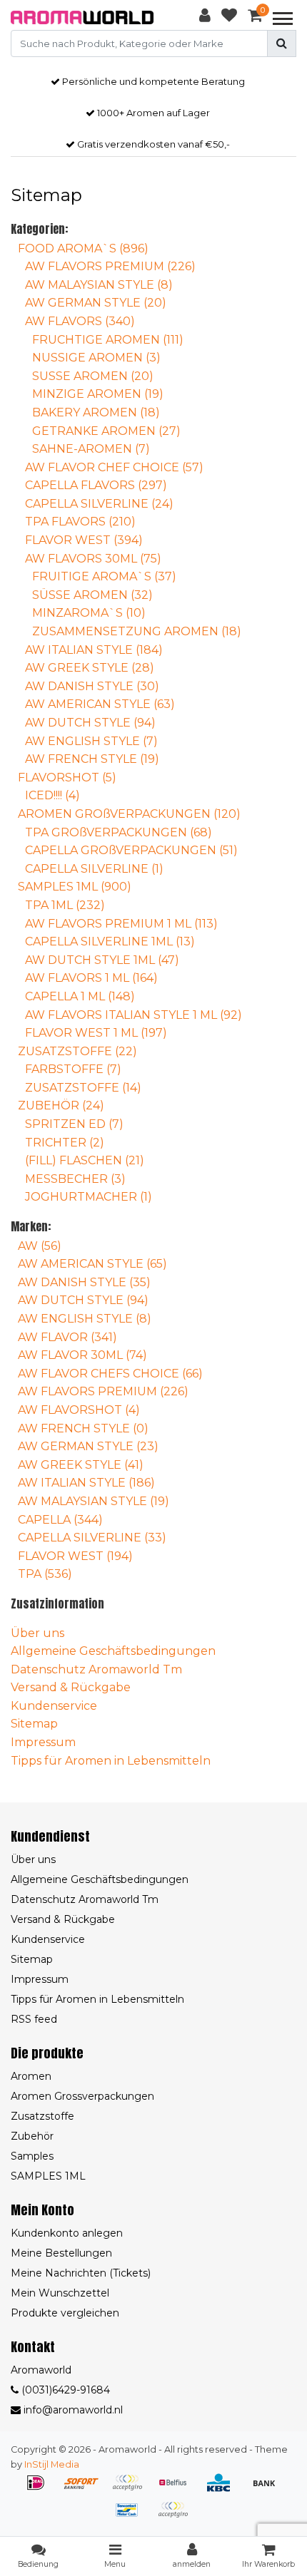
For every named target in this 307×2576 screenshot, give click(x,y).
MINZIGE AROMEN (98, 394)
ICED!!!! (52, 795)
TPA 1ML (65, 905)
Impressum (43, 1742)
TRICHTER (65, 1143)
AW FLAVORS (80, 321)
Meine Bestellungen (61, 2253)
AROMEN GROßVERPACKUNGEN (129, 814)
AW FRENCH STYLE (92, 759)
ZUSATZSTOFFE (77, 1051)
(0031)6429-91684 (64, 2390)
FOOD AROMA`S (83, 248)
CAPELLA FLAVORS (96, 485)
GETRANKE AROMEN (106, 431)
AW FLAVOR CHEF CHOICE (114, 467)
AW (40, 1246)
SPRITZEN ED (74, 1124)
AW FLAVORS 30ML (93, 559)
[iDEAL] (41, 2489)
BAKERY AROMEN (96, 412)
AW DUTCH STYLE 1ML (102, 960)
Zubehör (32, 2136)
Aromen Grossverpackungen (82, 2096)
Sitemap (34, 1724)
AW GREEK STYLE (90, 668)
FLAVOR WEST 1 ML (96, 1033)
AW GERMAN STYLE (96, 303)
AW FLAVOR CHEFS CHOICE (110, 1374)
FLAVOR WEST (84, 540)
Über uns (37, 1633)
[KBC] (223, 2489)
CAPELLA (60, 1520)
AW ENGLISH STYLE (91, 741)
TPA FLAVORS (80, 522)
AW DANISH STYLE (92, 686)
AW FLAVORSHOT (79, 1410)
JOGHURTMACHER (89, 1197)
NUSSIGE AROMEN (96, 358)
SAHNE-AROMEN (91, 449)
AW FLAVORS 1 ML (91, 978)
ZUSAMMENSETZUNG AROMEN (137, 631)
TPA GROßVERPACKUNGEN (119, 832)
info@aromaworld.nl (73, 2410)
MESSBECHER (75, 1179)
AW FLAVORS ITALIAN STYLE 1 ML (134, 1015)
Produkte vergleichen (65, 2313)
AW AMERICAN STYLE (100, 704)
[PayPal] (176, 2516)
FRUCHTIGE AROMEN (108, 340)
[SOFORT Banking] (86, 2489)
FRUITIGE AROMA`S (104, 576)
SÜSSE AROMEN (92, 595)
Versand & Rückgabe (71, 1687)
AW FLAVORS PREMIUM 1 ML (121, 924)
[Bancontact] (132, 2516)
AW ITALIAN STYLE (94, 650)
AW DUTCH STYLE (90, 723)
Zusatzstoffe (42, 2116)
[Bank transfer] (268, 2489)
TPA (45, 1574)
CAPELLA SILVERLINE (99, 504)
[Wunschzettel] (229, 18)
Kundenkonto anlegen (67, 2233)
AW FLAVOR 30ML (82, 1355)
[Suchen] (282, 43)
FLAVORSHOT (67, 778)
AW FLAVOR (67, 1337)
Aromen (31, 2076)
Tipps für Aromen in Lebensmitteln (111, 1761)
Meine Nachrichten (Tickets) (81, 2273)
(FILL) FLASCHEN (85, 1160)
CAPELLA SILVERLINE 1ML (110, 941)
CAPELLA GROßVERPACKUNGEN (131, 850)
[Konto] (205, 18)
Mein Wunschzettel (60, 2293)
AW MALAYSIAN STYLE (99, 285)
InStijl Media (52, 2464)
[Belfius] (178, 2489)
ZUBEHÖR (61, 1105)
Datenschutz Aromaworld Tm (96, 1669)
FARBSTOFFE (73, 1069)
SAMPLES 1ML (75, 887)
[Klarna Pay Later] (132, 2489)
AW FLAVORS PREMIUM (110, 266)
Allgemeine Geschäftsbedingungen (113, 1651)
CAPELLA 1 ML (80, 996)
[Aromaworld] (82, 17)
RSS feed (34, 2019)
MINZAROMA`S (89, 613)
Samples (32, 2156)
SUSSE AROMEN (93, 376)
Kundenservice (54, 1706)
